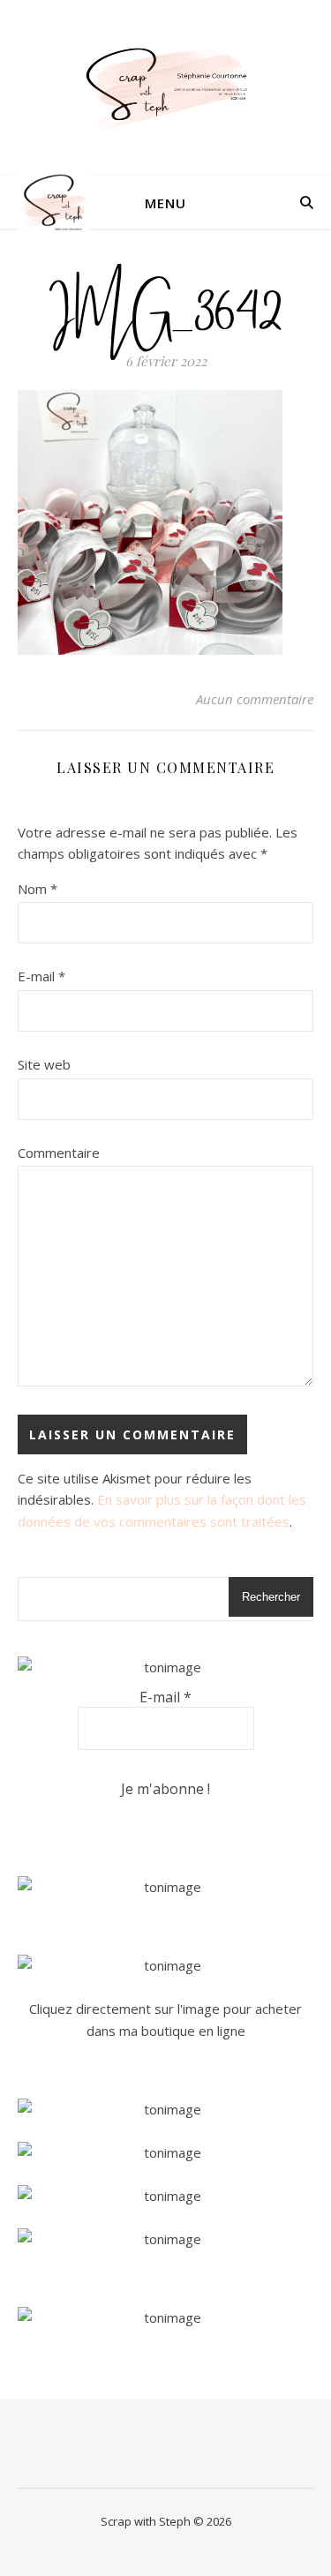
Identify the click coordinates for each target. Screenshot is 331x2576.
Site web (44, 1064)
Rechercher (271, 1597)
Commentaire (59, 1153)
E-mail (41, 976)
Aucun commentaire (255, 699)
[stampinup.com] (165, 1887)
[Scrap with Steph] (166, 88)
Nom (38, 889)
